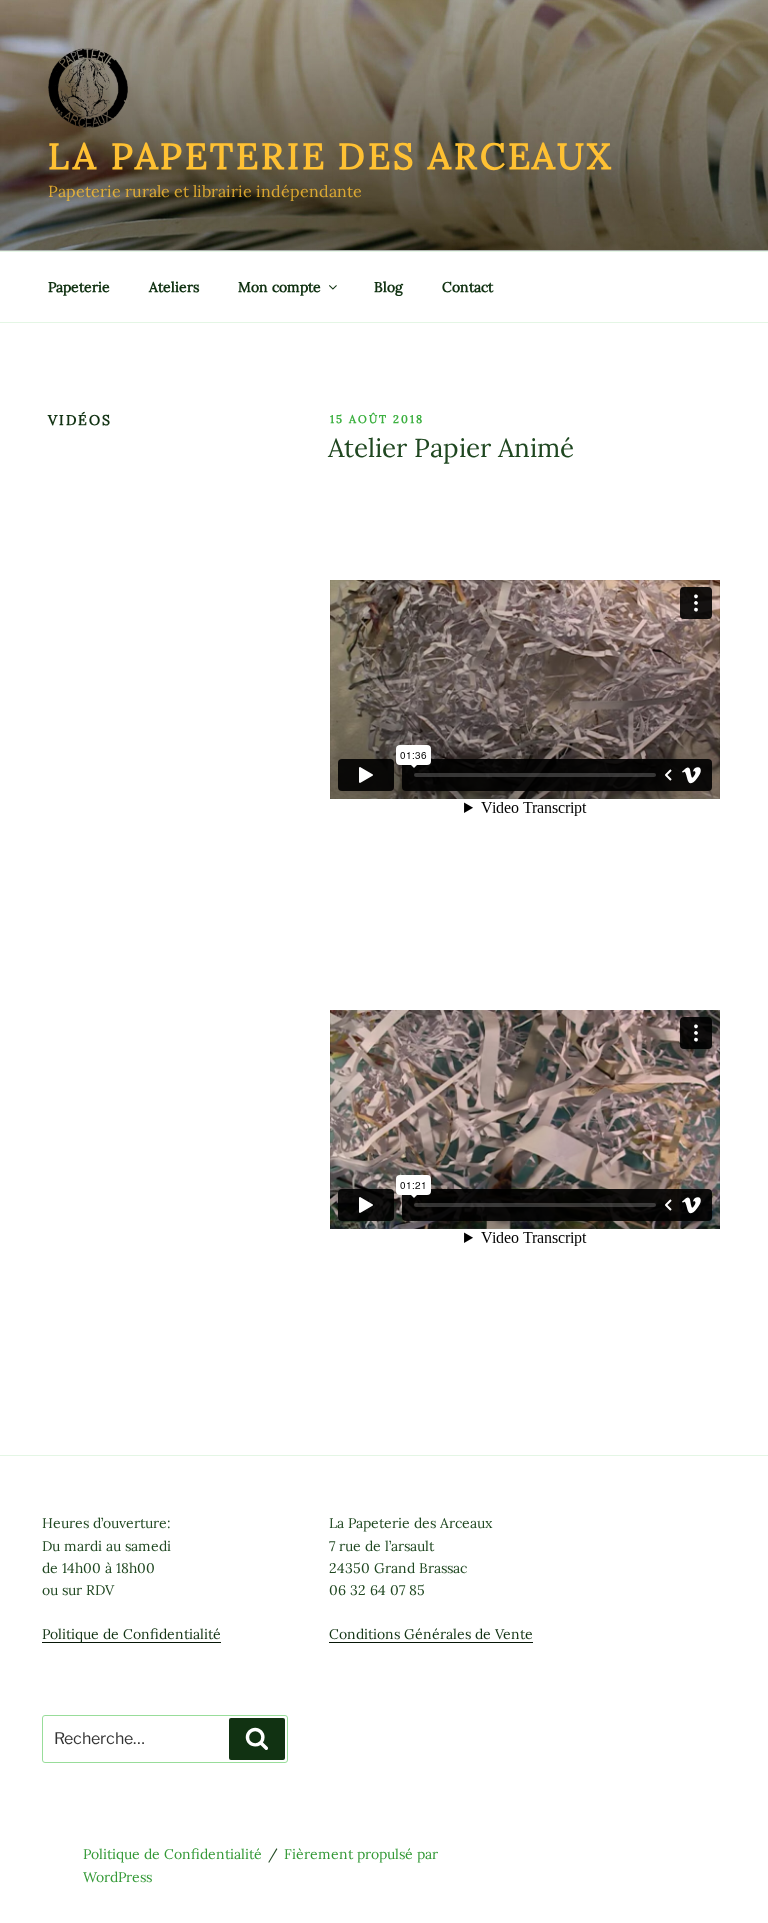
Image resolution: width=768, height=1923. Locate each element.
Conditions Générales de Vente (431, 1634)
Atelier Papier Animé (451, 447)
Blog (388, 287)
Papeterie (79, 287)
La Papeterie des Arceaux (330, 156)
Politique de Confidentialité (131, 1634)
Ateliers (174, 287)
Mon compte (279, 287)
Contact (467, 287)
